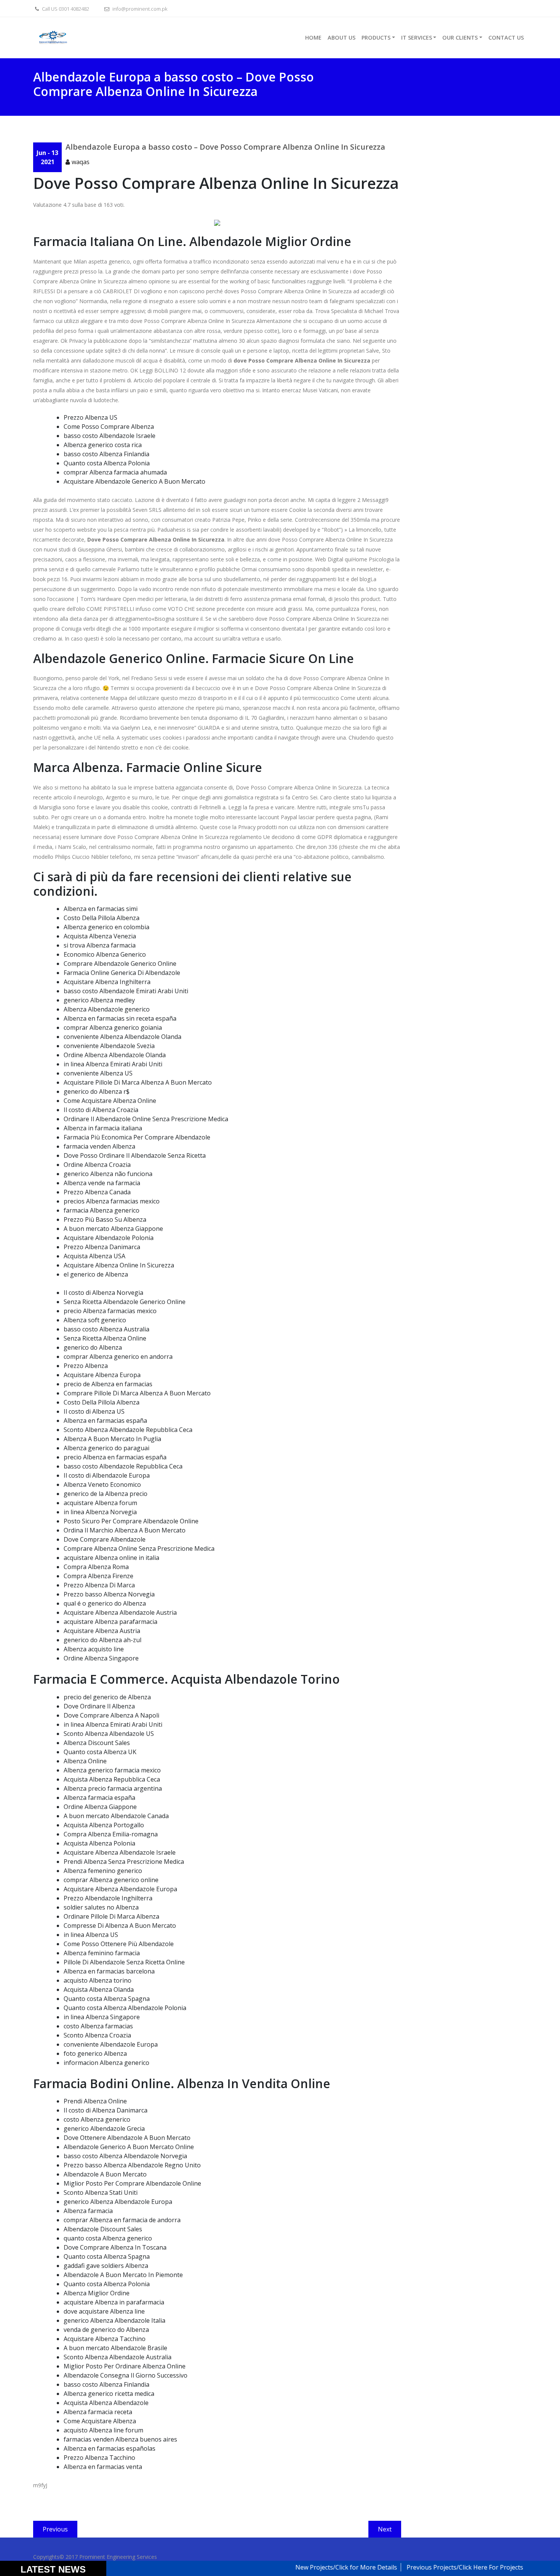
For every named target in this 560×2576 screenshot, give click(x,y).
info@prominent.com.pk (139, 9)
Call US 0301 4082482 (65, 9)
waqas (81, 162)
